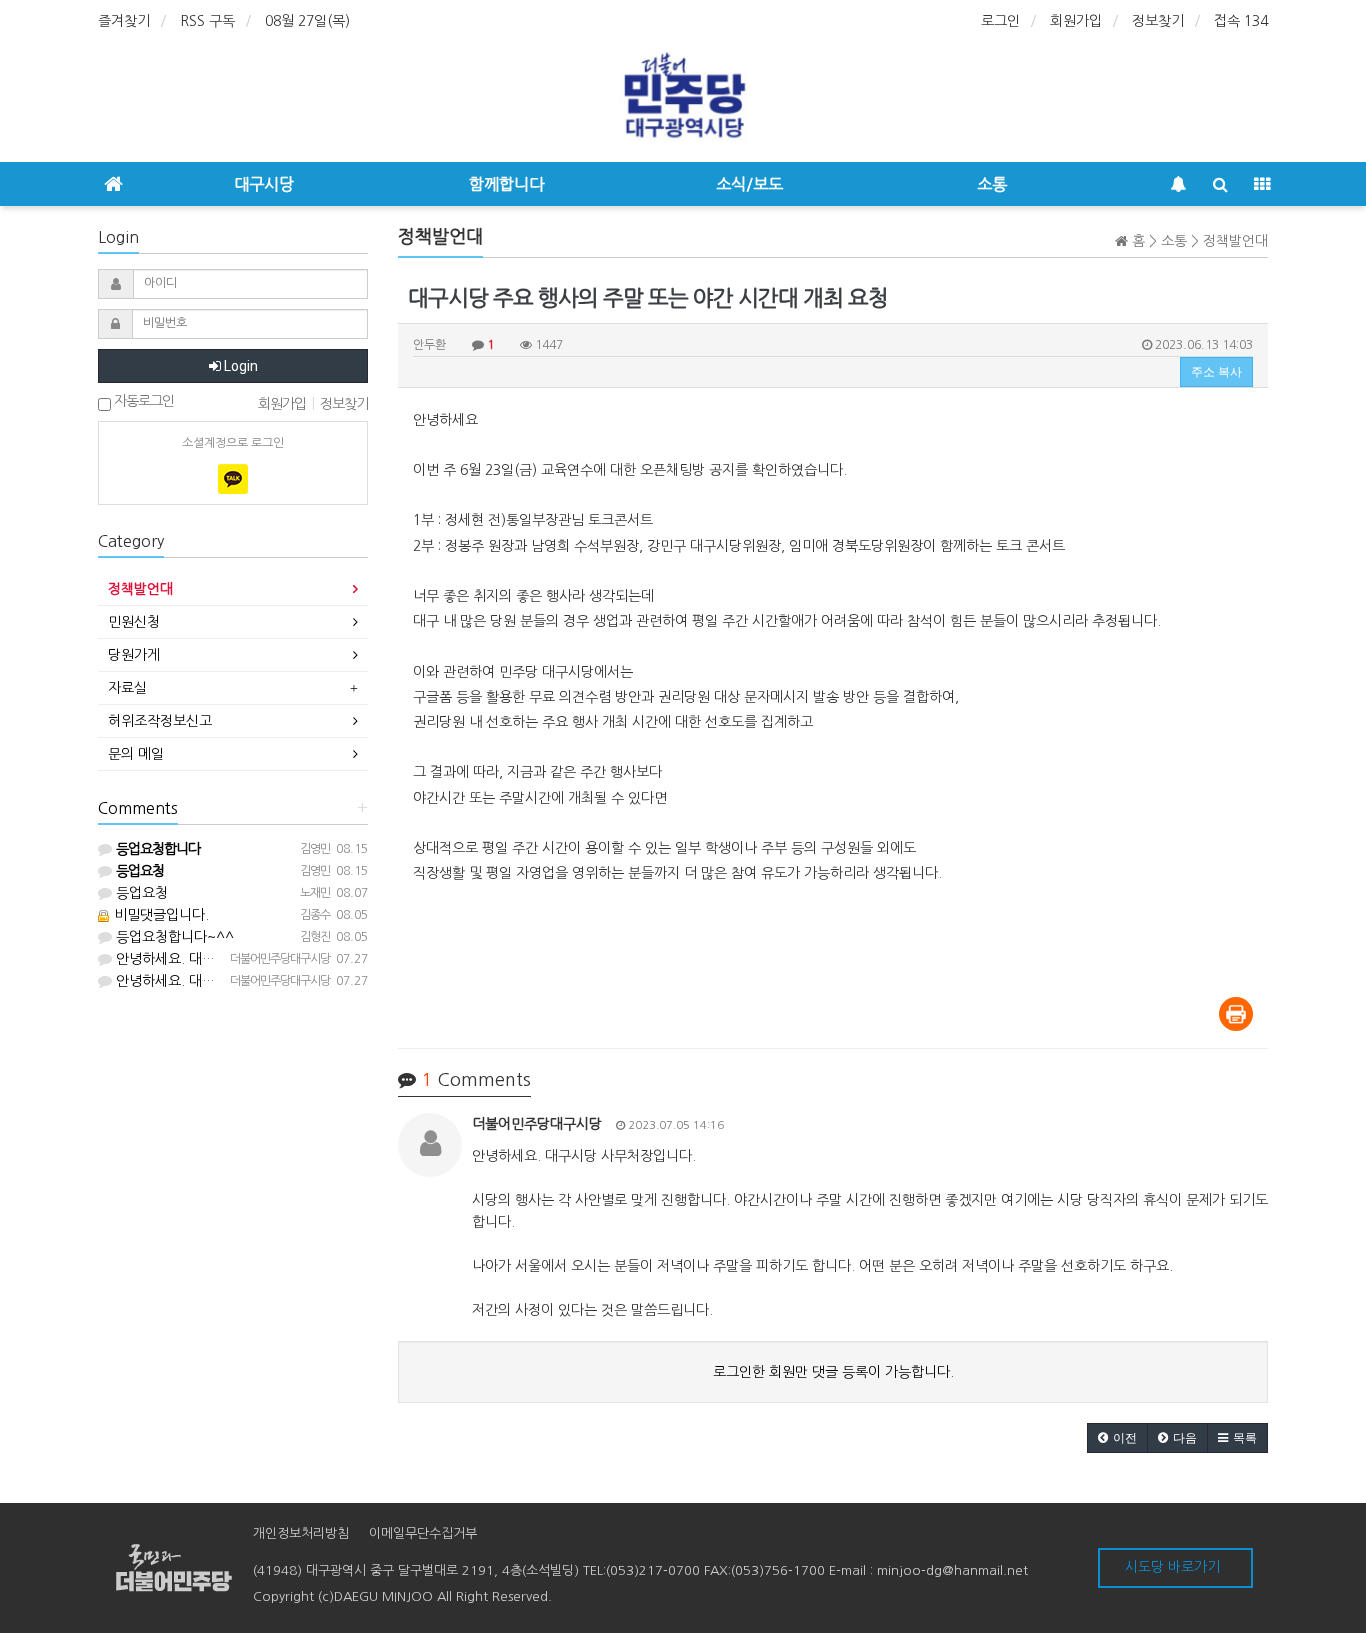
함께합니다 (506, 184)
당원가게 (134, 655)
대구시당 (264, 184)
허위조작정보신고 (160, 721)
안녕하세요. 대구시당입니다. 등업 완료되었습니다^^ (269, 959)
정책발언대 (140, 589)
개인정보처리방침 (301, 1533)
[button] (1117, 1438)
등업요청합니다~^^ (173, 937)
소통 (992, 184)
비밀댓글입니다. (159, 915)
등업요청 (140, 893)
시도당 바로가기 (1172, 1567)
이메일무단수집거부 (423, 1533)
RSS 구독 (207, 21)
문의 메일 (136, 754)
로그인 (1000, 21)
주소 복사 (1216, 372)
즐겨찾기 (124, 21)
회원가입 (1076, 21)
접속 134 (1241, 21)
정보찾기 (1158, 21)
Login (239, 366)
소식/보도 (749, 184)
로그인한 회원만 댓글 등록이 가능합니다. (833, 1372)
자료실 (127, 688)
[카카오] (233, 479)
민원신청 (134, 622)
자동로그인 (142, 401)
